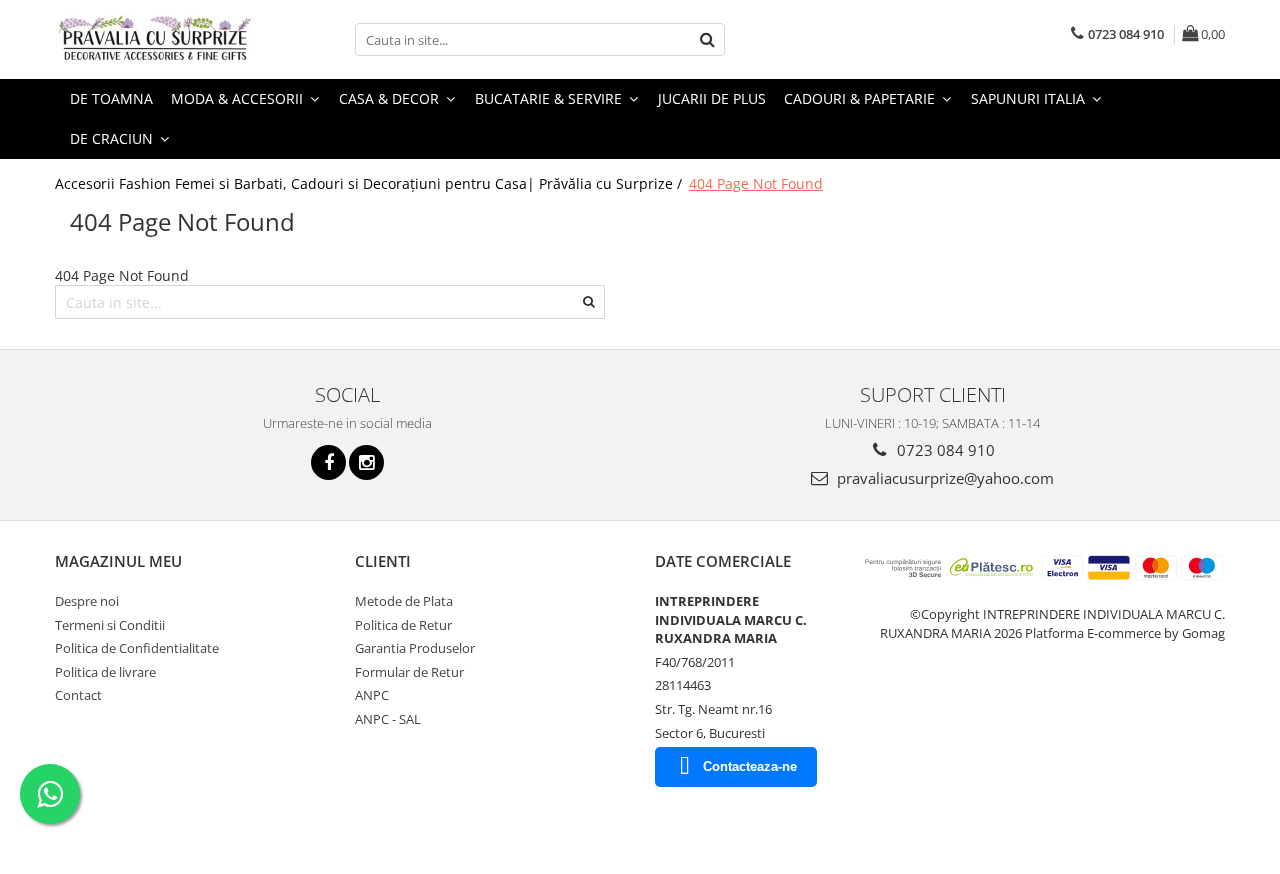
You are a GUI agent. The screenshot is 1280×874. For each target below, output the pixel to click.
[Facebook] (328, 462)
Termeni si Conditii (110, 625)
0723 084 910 (944, 450)
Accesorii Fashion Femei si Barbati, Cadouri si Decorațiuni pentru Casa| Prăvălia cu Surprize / (370, 183)
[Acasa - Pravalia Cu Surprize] (155, 39)
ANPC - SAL (388, 719)
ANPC (372, 695)
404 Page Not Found (756, 183)
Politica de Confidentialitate (137, 648)
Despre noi (87, 601)
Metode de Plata (404, 601)
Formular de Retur (409, 672)
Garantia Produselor (415, 648)
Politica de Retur (403, 625)
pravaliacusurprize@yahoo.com (943, 478)
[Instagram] (366, 462)
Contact (78, 695)
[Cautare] (707, 39)
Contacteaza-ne (750, 766)
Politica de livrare (105, 672)
